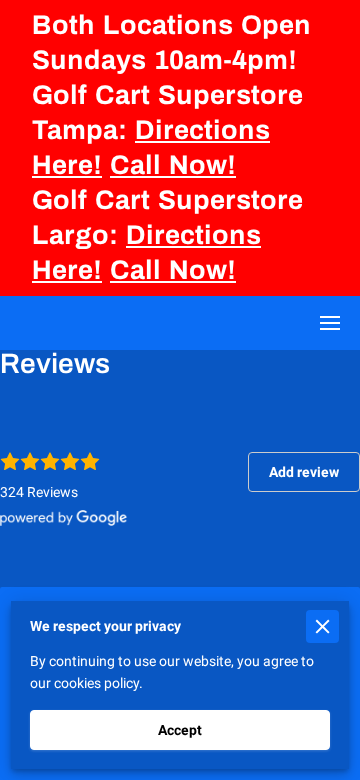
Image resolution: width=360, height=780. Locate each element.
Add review (304, 472)
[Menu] (330, 323)
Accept (180, 730)
